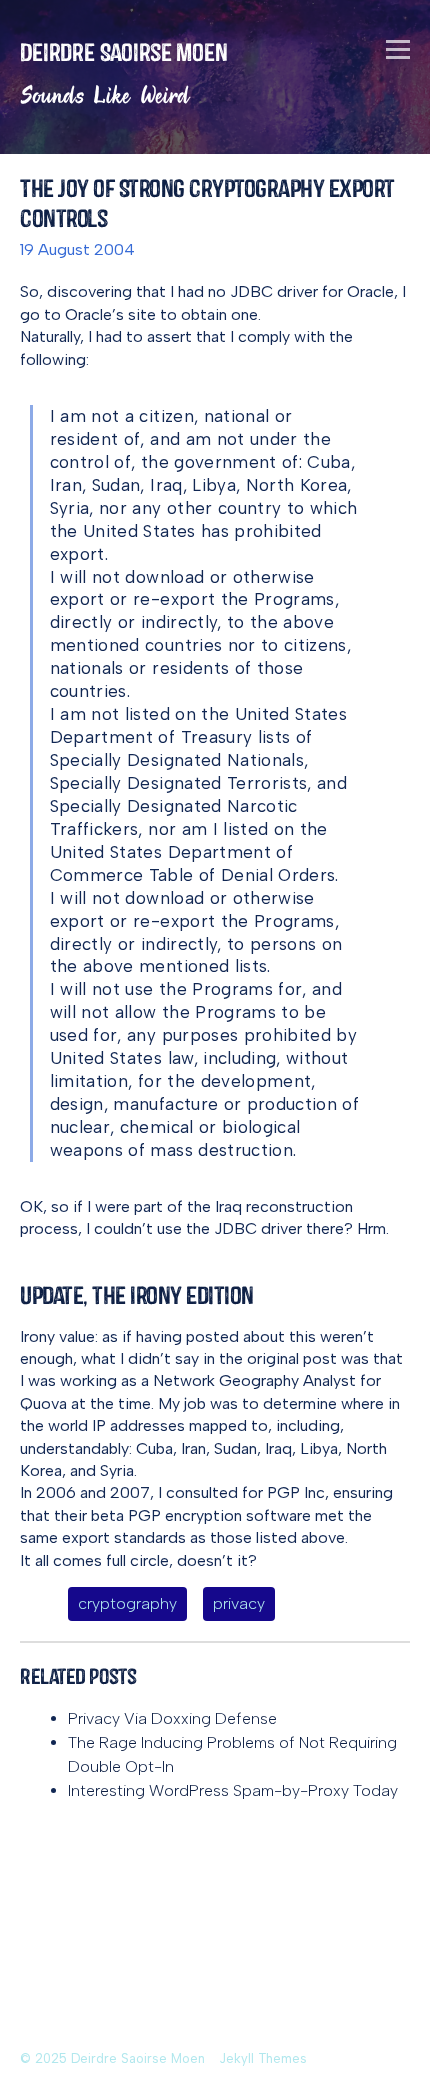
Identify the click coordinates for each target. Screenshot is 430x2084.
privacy (239, 1603)
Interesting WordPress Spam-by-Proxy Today (233, 1790)
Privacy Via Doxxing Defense (172, 1718)
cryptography (127, 1603)
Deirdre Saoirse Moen (124, 52)
